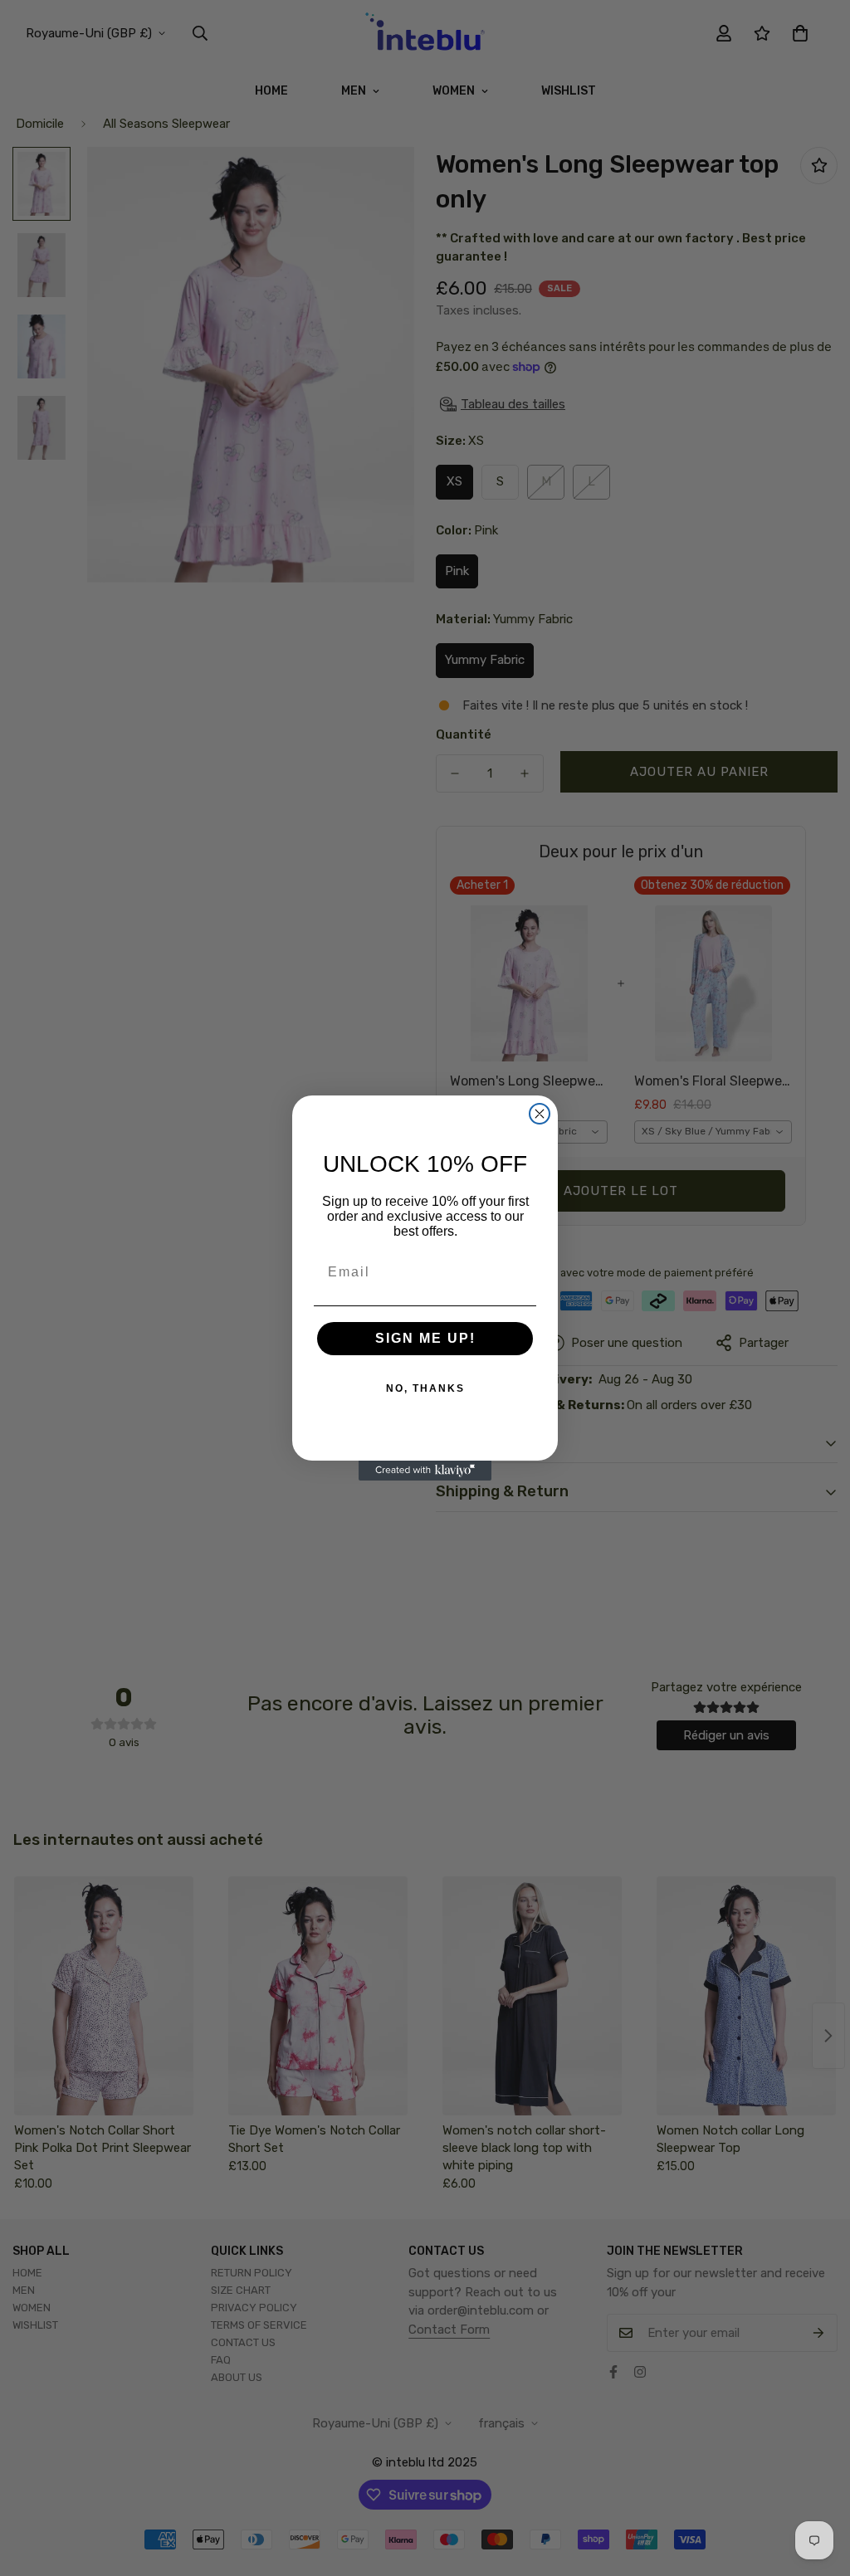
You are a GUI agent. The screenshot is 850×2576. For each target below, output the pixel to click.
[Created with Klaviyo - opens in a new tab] (425, 1471)
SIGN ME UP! (425, 1338)
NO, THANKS (425, 1388)
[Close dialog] (540, 1114)
